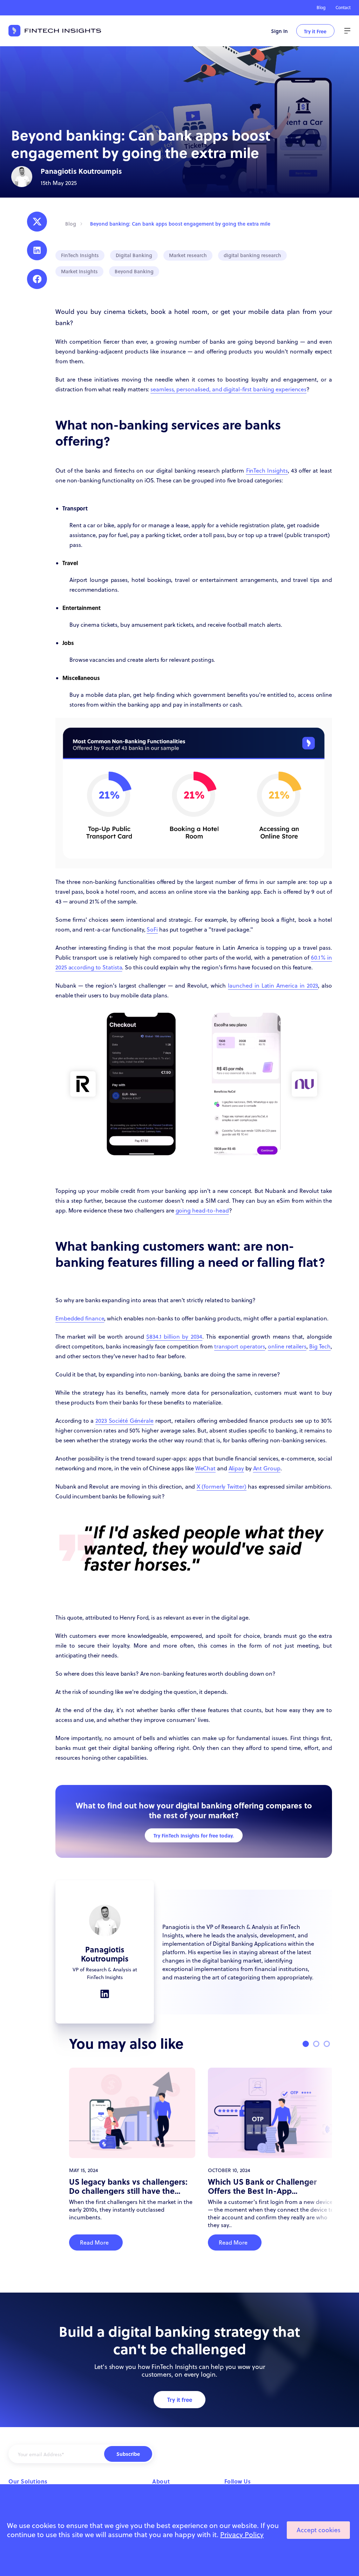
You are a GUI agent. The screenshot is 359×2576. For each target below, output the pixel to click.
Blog (321, 8)
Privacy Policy (242, 2534)
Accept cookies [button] (319, 2530)
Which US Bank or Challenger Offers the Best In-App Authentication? (262, 2186)
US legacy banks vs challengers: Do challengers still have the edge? (128, 2186)
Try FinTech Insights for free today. (194, 1835)
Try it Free (315, 31)
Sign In (279, 31)
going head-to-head (202, 1210)
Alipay (236, 1468)
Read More (94, 2242)
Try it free (180, 2400)
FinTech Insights (267, 470)
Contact (343, 8)
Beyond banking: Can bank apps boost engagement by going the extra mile (180, 224)
